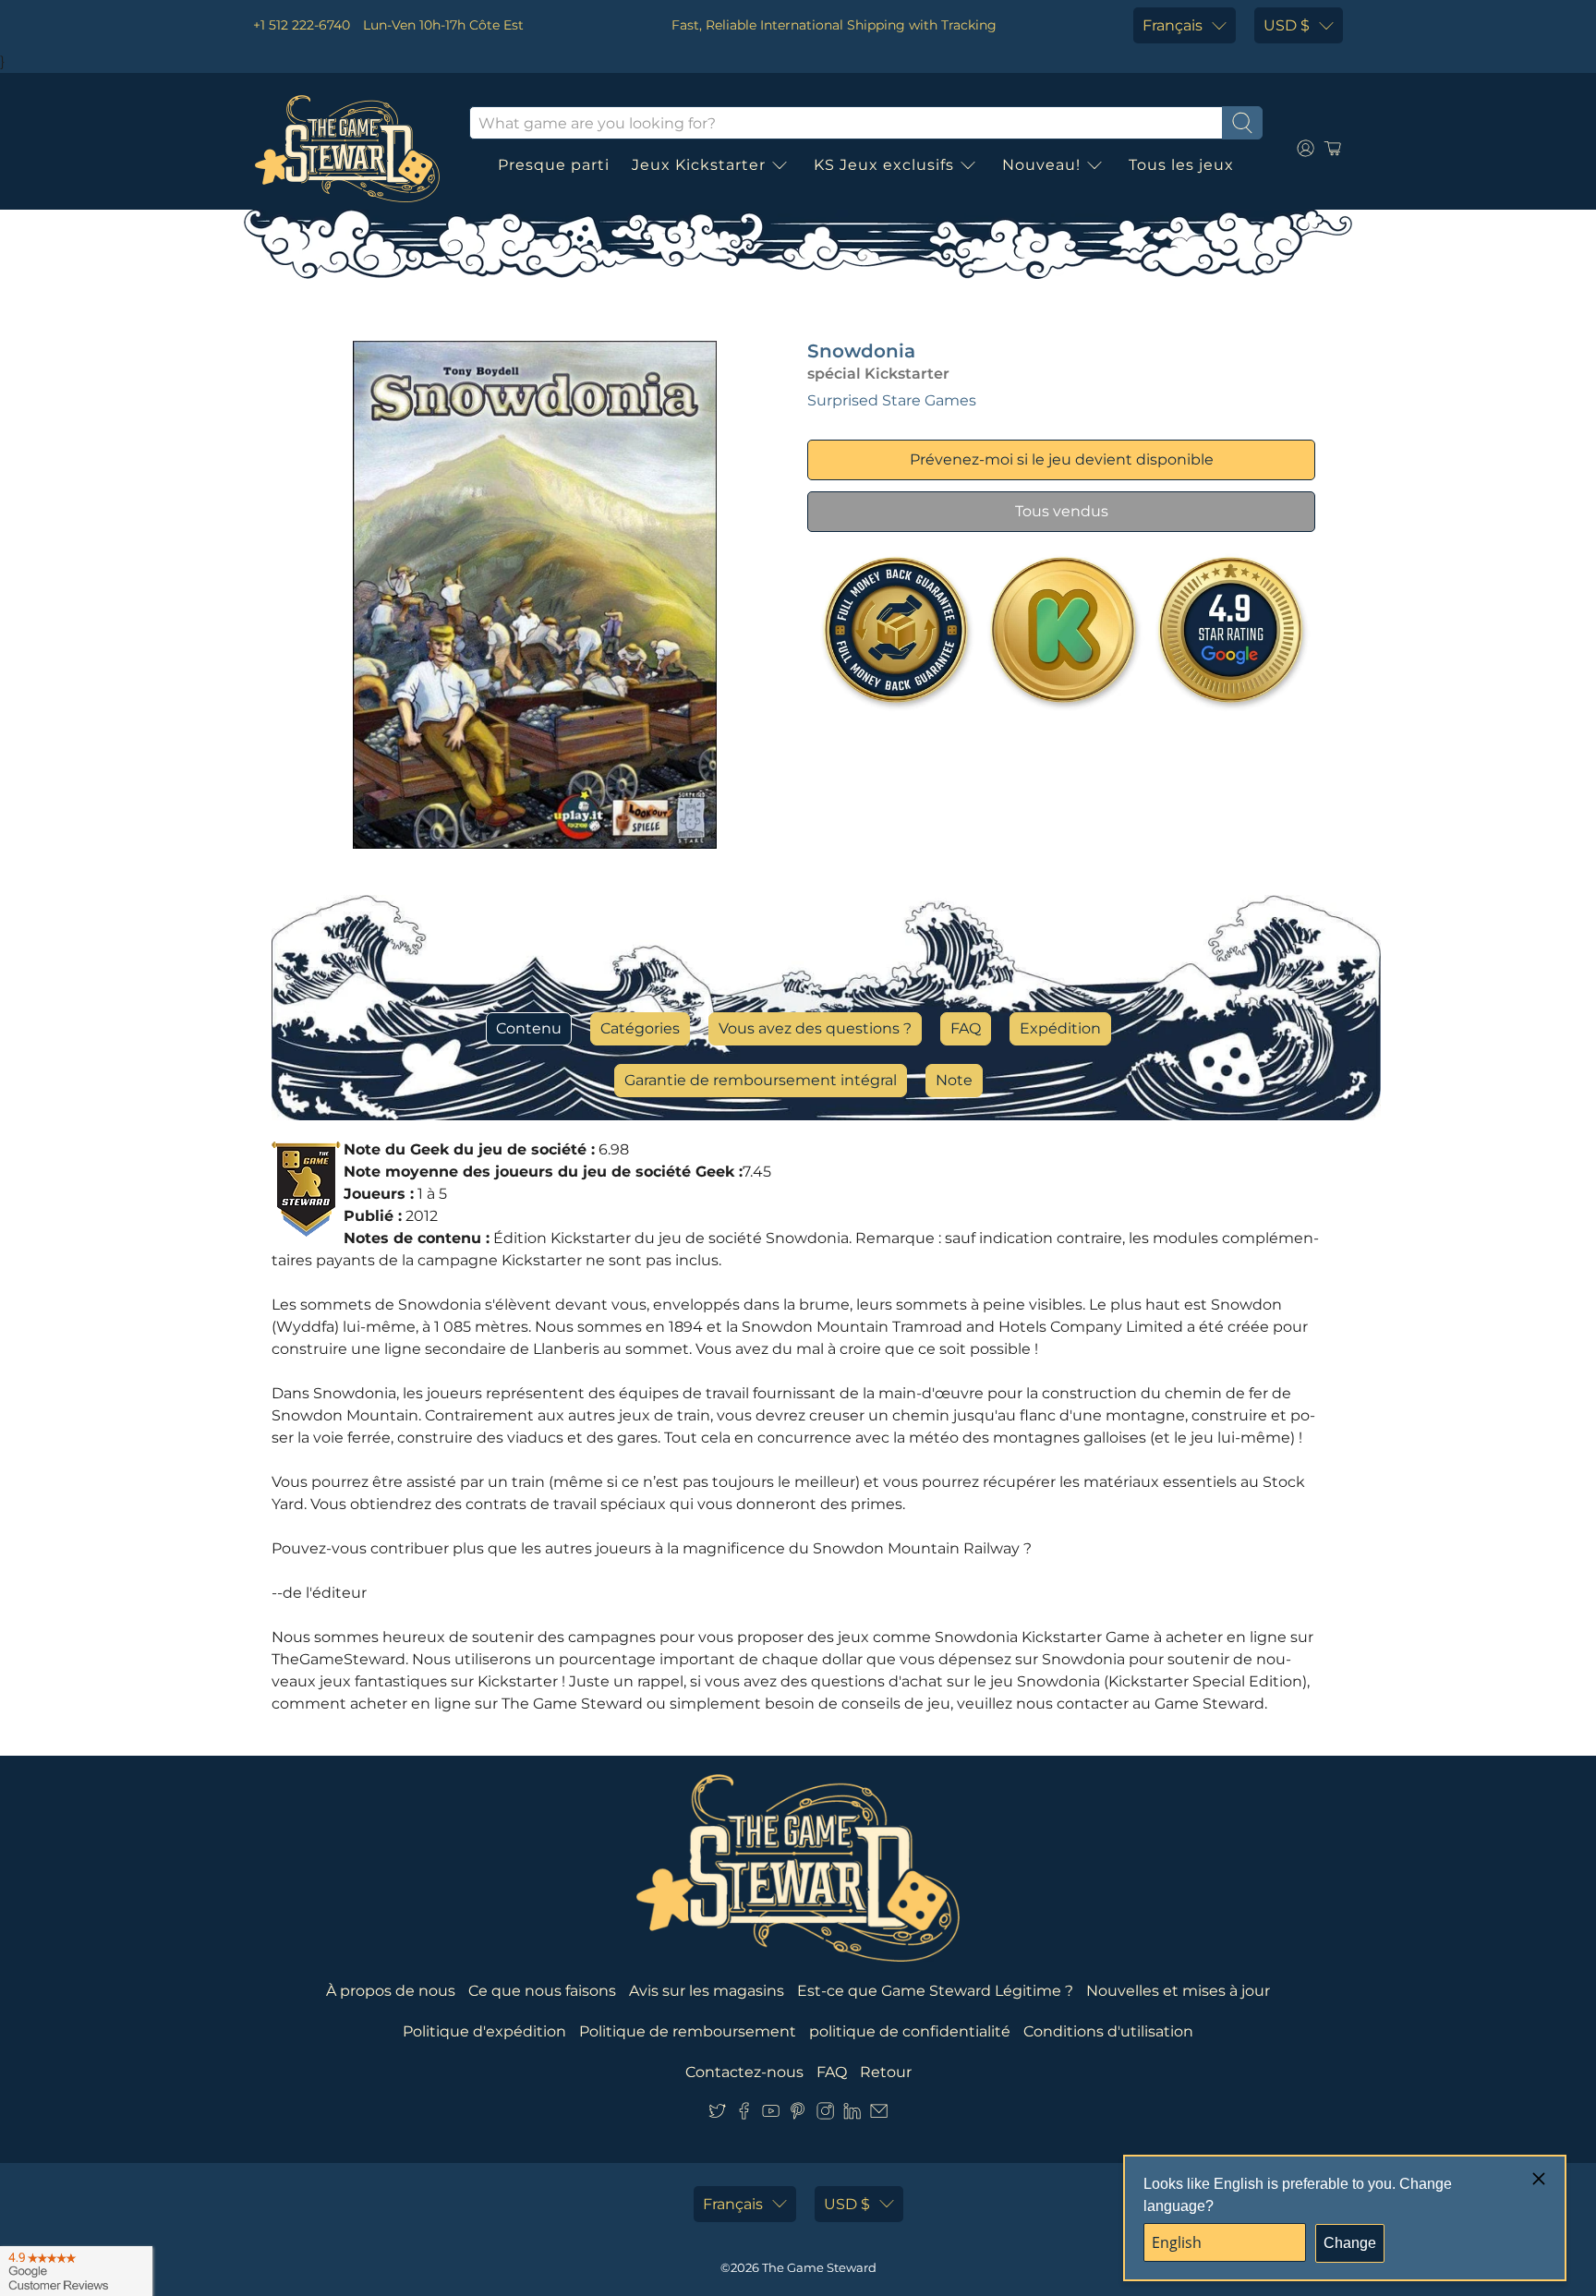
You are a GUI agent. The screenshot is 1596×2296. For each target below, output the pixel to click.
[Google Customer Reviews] (76, 2271)
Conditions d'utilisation (1108, 2031)
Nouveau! (1041, 165)
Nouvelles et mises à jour (1178, 1991)
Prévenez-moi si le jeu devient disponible (1062, 459)
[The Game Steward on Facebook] (744, 2115)
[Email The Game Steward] (879, 2115)
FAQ (966, 1028)
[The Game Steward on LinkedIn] (852, 2115)
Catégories (640, 1028)
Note (954, 1080)
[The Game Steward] (347, 149)
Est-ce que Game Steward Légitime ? (935, 1991)
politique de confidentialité (910, 2031)
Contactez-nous (744, 2072)
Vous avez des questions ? (815, 1028)
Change (1350, 2243)
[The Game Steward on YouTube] (771, 2115)
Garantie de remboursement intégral (761, 1080)
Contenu (529, 1028)
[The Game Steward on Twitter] (717, 2115)
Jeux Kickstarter (699, 165)
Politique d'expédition (484, 2031)
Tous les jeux (1181, 165)
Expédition (1060, 1028)
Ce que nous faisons (542, 1991)
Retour (886, 2072)
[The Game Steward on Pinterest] (798, 2115)
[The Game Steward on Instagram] (825, 2115)
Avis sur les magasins (707, 1991)
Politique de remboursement (688, 2031)
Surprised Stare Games (892, 400)
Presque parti (554, 165)
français (1173, 25)
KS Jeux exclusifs (884, 165)
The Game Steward (819, 2267)
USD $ (1287, 25)
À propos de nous (391, 1991)
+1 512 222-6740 (302, 25)
